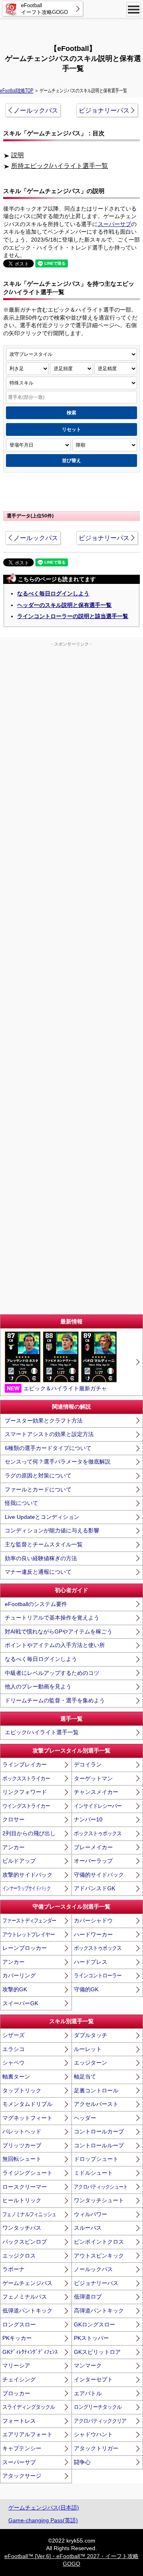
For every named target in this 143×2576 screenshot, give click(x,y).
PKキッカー (17, 2338)
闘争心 (82, 2462)
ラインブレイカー (25, 1764)
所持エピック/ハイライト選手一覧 (60, 166)
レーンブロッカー (25, 1948)
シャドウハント (93, 2434)
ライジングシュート (27, 2173)
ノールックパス (36, 110)
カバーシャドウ (93, 1920)
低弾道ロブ (88, 2297)
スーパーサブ (114, 224)
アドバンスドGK (95, 1888)
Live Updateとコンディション (42, 1517)
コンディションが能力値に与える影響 (52, 1530)
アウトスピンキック (99, 2256)
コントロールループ (99, 2145)
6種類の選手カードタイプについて (48, 1448)
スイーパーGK (20, 2003)
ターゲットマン (93, 1778)
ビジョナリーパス (104, 110)
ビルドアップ (19, 1861)
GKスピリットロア (97, 2352)
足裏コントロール (96, 2090)
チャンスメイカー (96, 1792)
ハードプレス (91, 1962)
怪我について (21, 1503)
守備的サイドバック (99, 1875)
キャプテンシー (22, 2448)
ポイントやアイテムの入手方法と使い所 (55, 1645)
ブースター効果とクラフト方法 (44, 1421)
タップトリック (22, 2090)
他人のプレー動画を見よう (38, 1686)
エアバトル (88, 2393)
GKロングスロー (95, 2324)
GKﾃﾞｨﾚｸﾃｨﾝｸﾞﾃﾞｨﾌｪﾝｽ (30, 2352)
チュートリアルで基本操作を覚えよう (52, 1618)
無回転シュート (22, 2159)
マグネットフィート (27, 2118)
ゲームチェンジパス (27, 2283)
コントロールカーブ (99, 2131)
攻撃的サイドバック (27, 1875)
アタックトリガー (96, 2448)
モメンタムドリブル (27, 2104)
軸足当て (85, 2076)
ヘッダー (85, 2118)
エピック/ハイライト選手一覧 (42, 1732)
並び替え (71, 461)
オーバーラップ (93, 1861)
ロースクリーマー (25, 2187)
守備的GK (86, 1989)
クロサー (14, 1819)
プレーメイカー (93, 1847)
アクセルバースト (96, 2104)
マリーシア (16, 2365)
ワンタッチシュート (99, 2200)
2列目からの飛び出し (29, 1833)
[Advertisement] (71, 30)
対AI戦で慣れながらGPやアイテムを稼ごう (59, 1631)
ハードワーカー (93, 1934)
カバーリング (19, 1975)
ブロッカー (16, 2393)
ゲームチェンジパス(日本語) (44, 2508)
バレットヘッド (22, 2131)
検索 (71, 413)
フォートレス (19, 2421)
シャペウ (14, 2063)
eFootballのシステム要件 (36, 1604)
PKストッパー (91, 2338)
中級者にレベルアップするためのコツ (52, 1673)
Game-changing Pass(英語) (43, 2520)
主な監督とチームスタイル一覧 (44, 1544)
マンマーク (88, 2365)
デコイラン (88, 1764)
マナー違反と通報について (38, 1572)
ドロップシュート (96, 2159)
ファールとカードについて (38, 1489)
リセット (71, 429)
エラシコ (14, 2049)
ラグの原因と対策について (38, 1475)
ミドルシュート (93, 2173)
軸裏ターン (16, 2076)
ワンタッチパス (22, 2228)
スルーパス (88, 2228)
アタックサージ (22, 2476)
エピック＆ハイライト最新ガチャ (57, 1388)
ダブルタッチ (91, 2035)
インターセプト (93, 2379)
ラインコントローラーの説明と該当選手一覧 (73, 616)
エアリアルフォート (27, 2434)
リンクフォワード (25, 1792)
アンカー (14, 1847)
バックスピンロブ (25, 2242)
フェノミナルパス (25, 2297)
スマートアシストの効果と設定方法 (49, 1434)
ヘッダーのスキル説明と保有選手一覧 (64, 605)
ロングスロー (19, 2324)
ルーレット (88, 2049)
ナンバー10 (88, 1819)
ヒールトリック (22, 2200)
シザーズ (14, 2035)
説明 (17, 155)
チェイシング (19, 2379)
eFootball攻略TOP (17, 90)
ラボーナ (14, 2269)
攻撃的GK (15, 1989)
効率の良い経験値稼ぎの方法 (41, 1558)
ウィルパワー (91, 2214)
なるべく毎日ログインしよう (53, 593)
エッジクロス (19, 2256)
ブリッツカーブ (22, 2145)
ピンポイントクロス (99, 2242)
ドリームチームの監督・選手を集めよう (55, 1700)
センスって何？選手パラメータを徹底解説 (58, 1462)
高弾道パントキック (99, 2311)
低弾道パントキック (27, 2311)
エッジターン (91, 2063)
